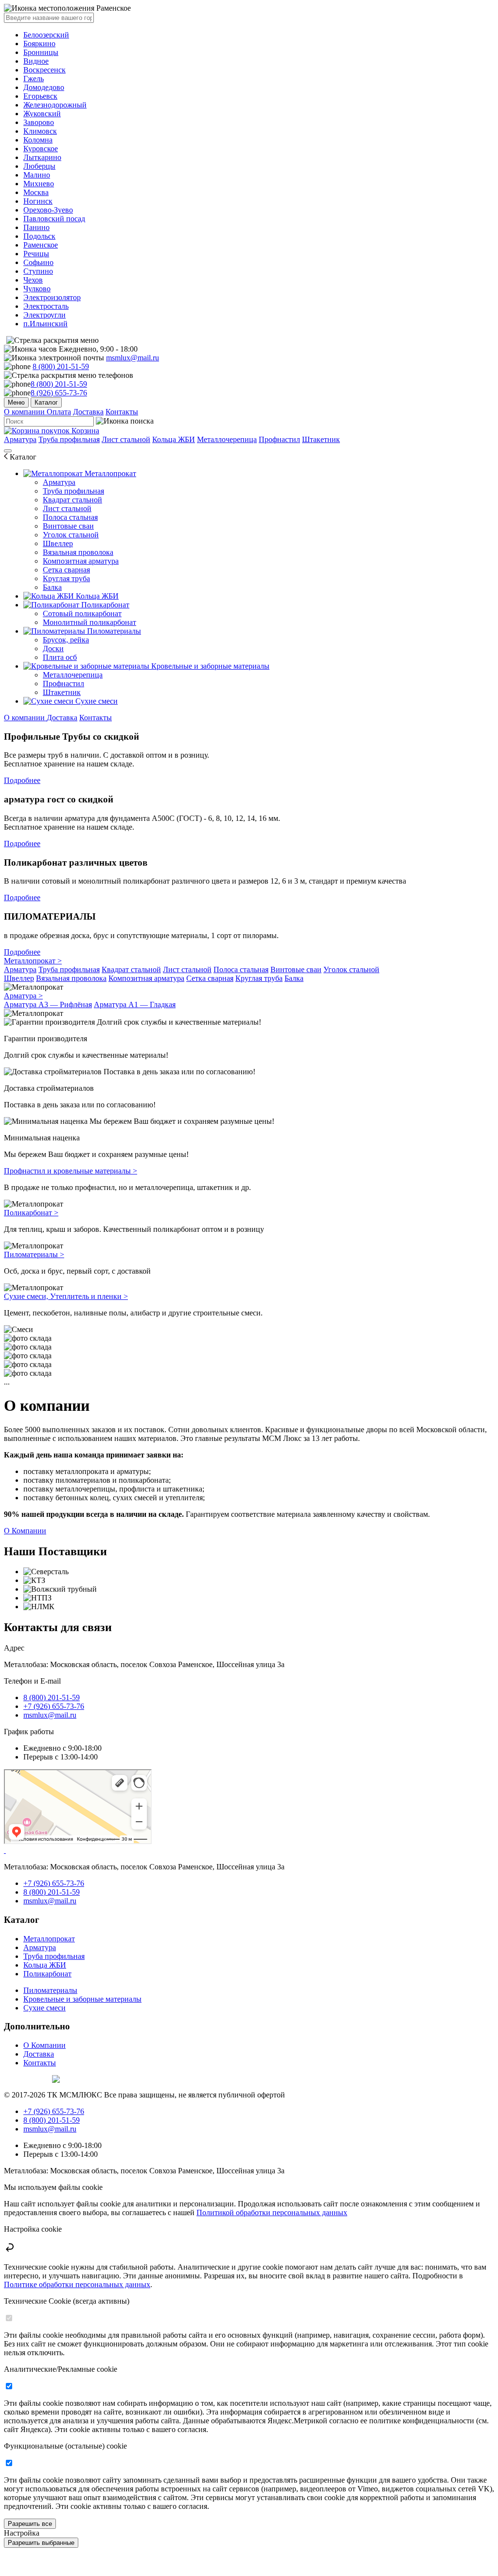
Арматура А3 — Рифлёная (48, 1004)
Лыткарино (42, 157)
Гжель (34, 79)
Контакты (122, 412)
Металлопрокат (109, 473)
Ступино (38, 271)
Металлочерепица (227, 439)
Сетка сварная (66, 570)
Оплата (59, 412)
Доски (53, 648)
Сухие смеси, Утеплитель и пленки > (66, 1296)
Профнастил (279, 439)
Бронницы (41, 52)
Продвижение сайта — (27, 2078)
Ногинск (38, 201)
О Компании (25, 1531)
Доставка (88, 412)
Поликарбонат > (31, 1213)
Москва (36, 192)
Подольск (39, 236)
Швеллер (58, 543)
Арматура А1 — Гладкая (135, 1004)
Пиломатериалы (113, 631)
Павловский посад (54, 219)
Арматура (20, 439)
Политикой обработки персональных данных (272, 2212)
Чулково (37, 289)
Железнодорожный (55, 105)
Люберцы (39, 166)
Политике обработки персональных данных (77, 2284)
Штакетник (321, 439)
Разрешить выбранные (41, 2543)
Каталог (46, 402)
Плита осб (60, 657)
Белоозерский (46, 35)
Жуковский (42, 114)
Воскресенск (44, 70)
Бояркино (39, 44)
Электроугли (44, 315)
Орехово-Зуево (48, 210)
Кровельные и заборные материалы (209, 666)
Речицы (36, 254)
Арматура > (23, 996)
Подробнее (22, 780)
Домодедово (44, 87)
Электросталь (46, 306)
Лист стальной (126, 439)
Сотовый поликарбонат (82, 613)
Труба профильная (69, 439)
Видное (36, 61)
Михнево (39, 184)
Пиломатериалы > (34, 1254)
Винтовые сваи (68, 526)
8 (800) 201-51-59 (61, 366)
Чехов (33, 280)
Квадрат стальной (72, 500)
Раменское (41, 245)
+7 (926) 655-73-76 (54, 1706)
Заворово (39, 122)
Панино (36, 227)
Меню (16, 402)
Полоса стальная (70, 517)
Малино (37, 175)
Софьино (38, 262)
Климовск (40, 131)
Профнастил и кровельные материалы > (71, 1171)
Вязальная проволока (78, 552)
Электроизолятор (52, 297)
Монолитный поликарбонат (89, 622)
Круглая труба (66, 578)
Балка (52, 587)
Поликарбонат (104, 605)
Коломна (38, 140)
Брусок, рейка (66, 640)
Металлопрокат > (33, 961)
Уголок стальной (71, 535)
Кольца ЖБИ (174, 439)
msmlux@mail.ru (133, 358)
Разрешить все (30, 2524)
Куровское (41, 149)
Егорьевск (40, 96)
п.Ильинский (45, 324)
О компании (25, 412)
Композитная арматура (81, 561)
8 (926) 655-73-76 (59, 393)
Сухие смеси (96, 701)
